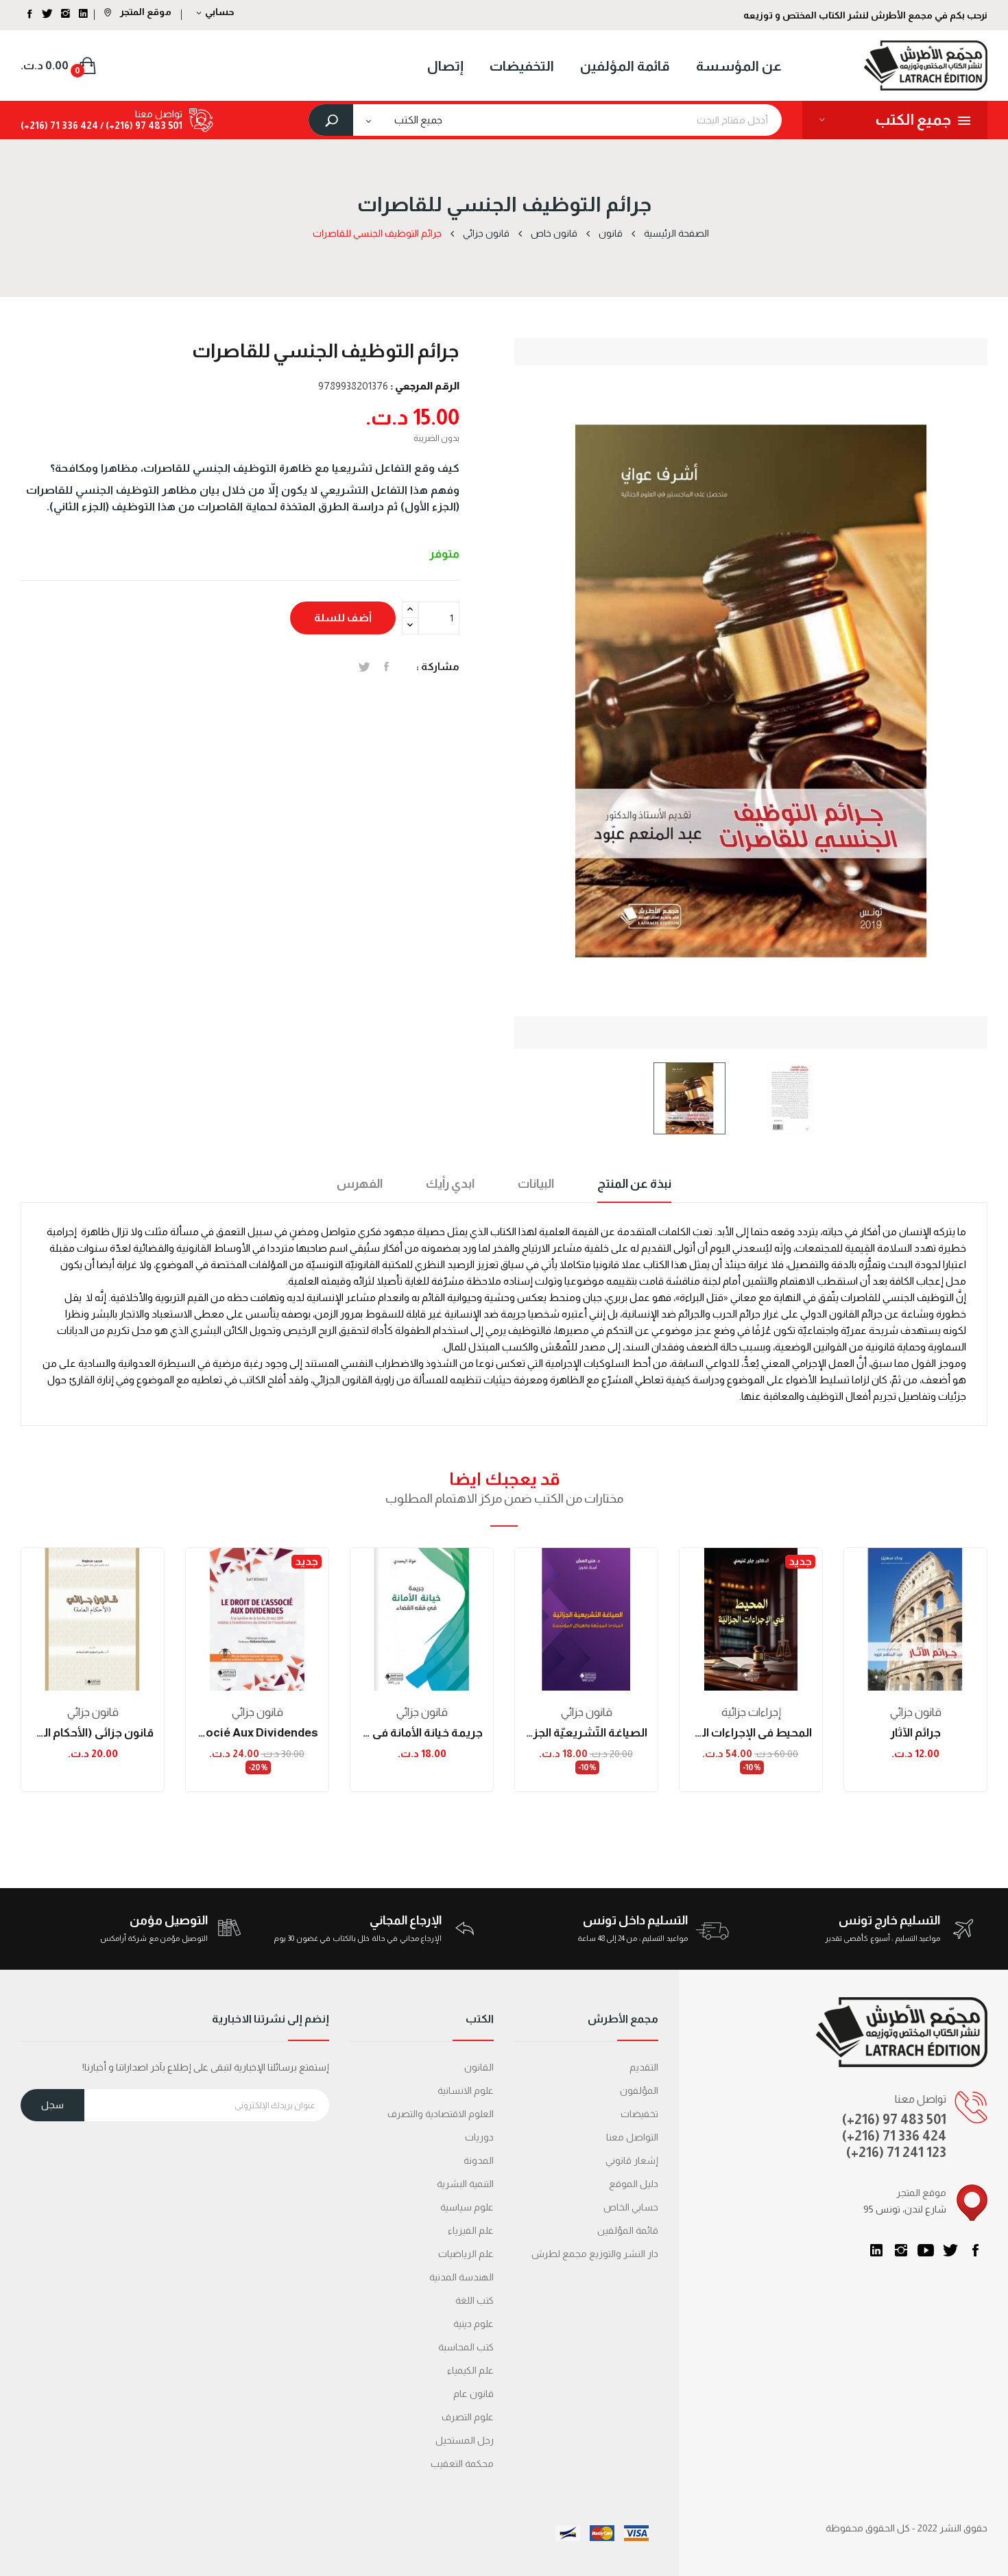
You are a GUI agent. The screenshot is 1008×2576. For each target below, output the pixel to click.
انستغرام (901, 2250)
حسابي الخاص (631, 2207)
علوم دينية (473, 2324)
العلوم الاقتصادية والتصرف (441, 2114)
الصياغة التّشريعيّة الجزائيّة (586, 1733)
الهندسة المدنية (461, 2277)
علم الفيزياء (471, 2230)
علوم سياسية (467, 2207)
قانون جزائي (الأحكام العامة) (93, 1733)
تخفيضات (639, 2114)
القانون (479, 2067)
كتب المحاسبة (466, 2347)
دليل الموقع (634, 2184)
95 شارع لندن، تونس (905, 2209)
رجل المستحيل (465, 2440)
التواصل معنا (632, 2137)
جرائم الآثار (915, 1733)
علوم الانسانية (466, 2090)
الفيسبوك (975, 2250)
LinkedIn (876, 2250)
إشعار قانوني (632, 2160)
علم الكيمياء (470, 2370)
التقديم (644, 2067)
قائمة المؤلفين (628, 2230)
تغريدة (364, 667)
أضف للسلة (343, 618)
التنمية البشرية (465, 2184)
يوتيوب (926, 2250)
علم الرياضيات (466, 2254)
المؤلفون (639, 2090)
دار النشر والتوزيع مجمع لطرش (595, 2254)
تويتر (950, 2250)
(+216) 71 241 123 (896, 2152)
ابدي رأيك (450, 1184)
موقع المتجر (145, 12)
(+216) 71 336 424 (894, 2136)
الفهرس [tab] (360, 1184)
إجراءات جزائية (751, 1712)
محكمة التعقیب (462, 2464)
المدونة (479, 2160)
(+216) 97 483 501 (894, 2119)
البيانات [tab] (536, 1184)
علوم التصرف (468, 2417)
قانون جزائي (93, 1712)
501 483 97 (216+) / (140, 126)
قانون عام (473, 2394)
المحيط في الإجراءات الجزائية (751, 1733)
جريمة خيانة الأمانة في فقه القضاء (422, 1733)
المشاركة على (386, 667)
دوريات (479, 2137)
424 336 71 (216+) (59, 126)
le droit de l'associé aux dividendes (257, 1733)
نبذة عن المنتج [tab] (634, 1184)
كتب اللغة (475, 2300)
